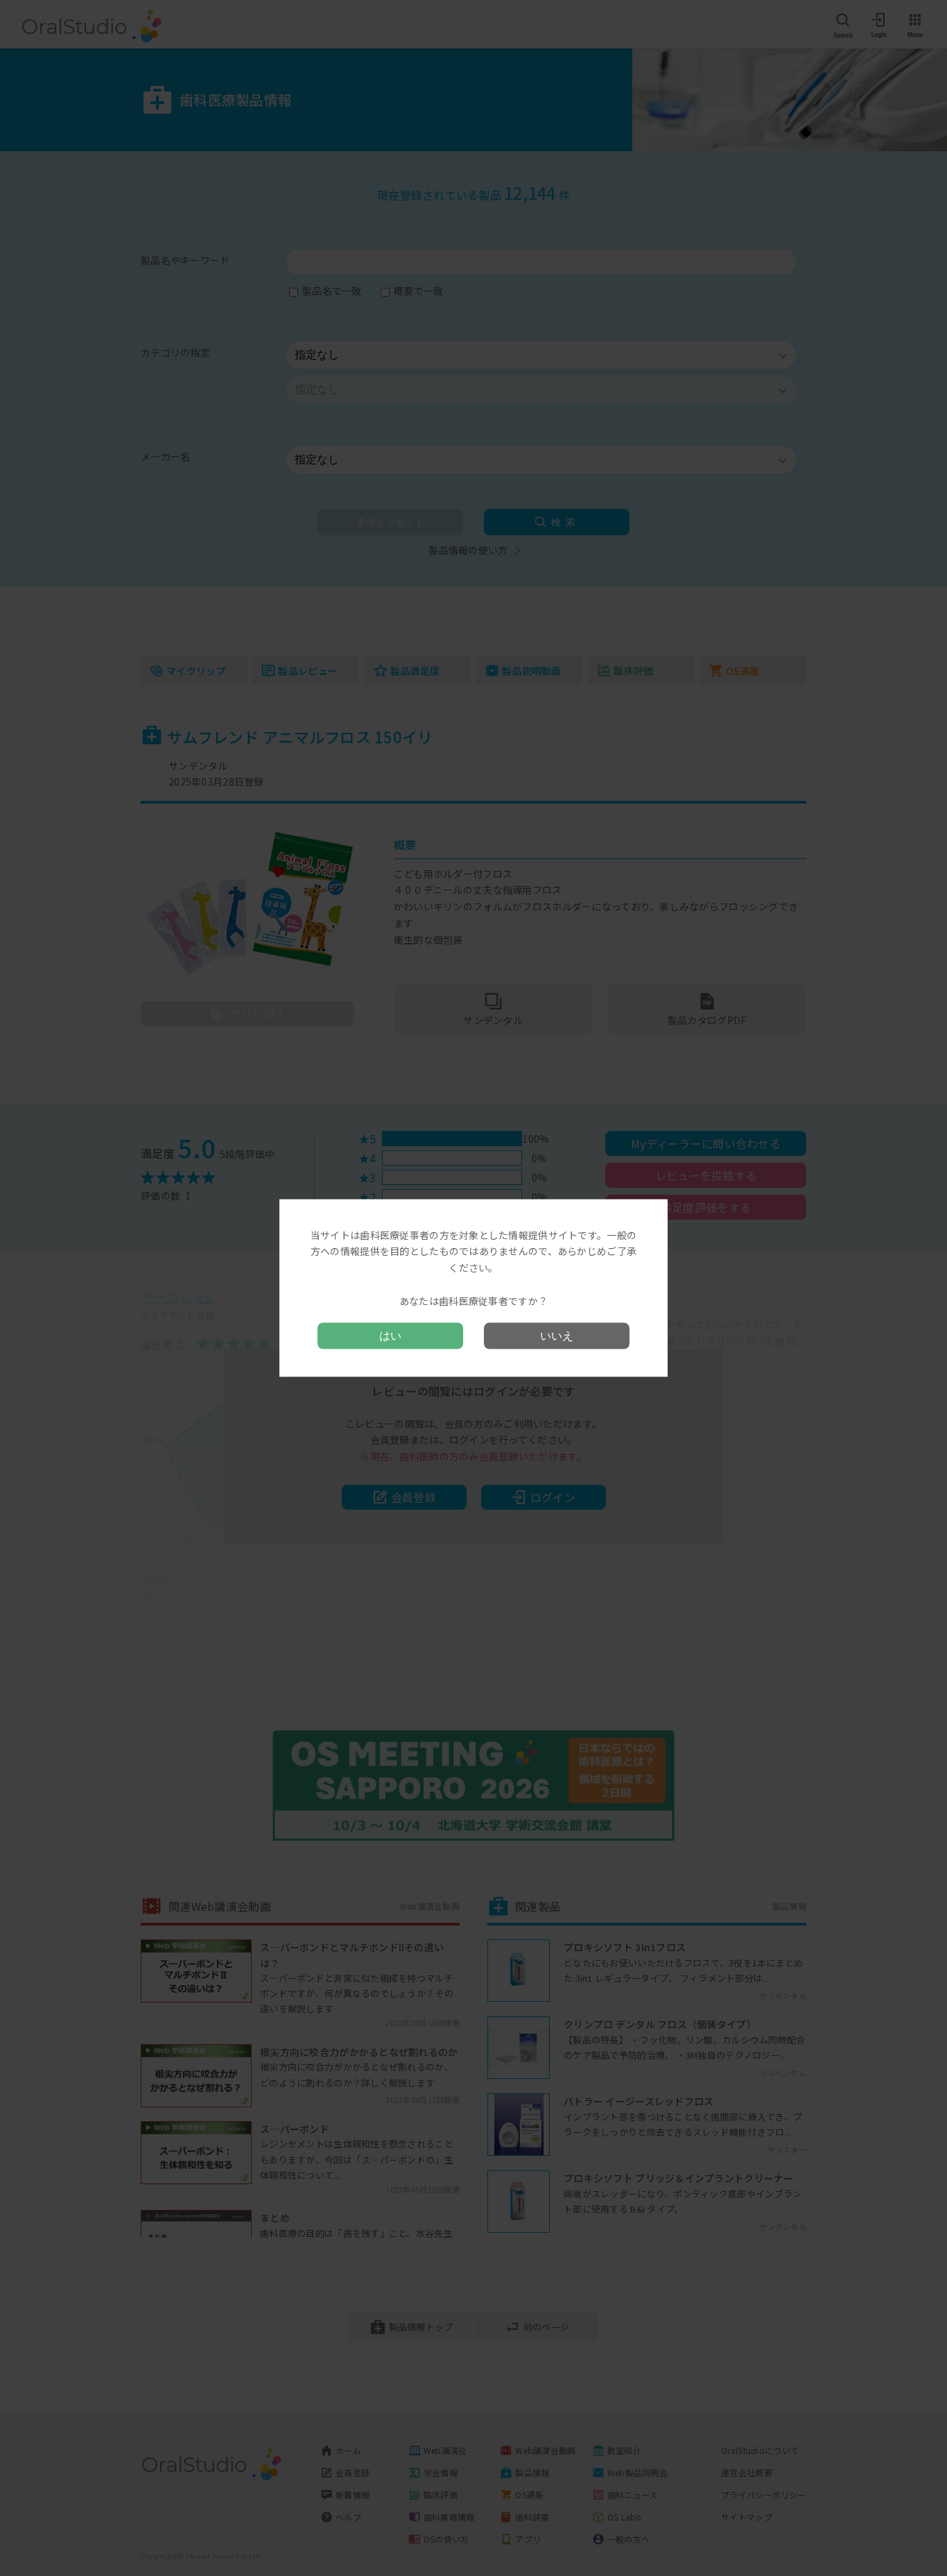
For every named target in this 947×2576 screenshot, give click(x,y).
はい (390, 1336)
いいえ (557, 1336)
